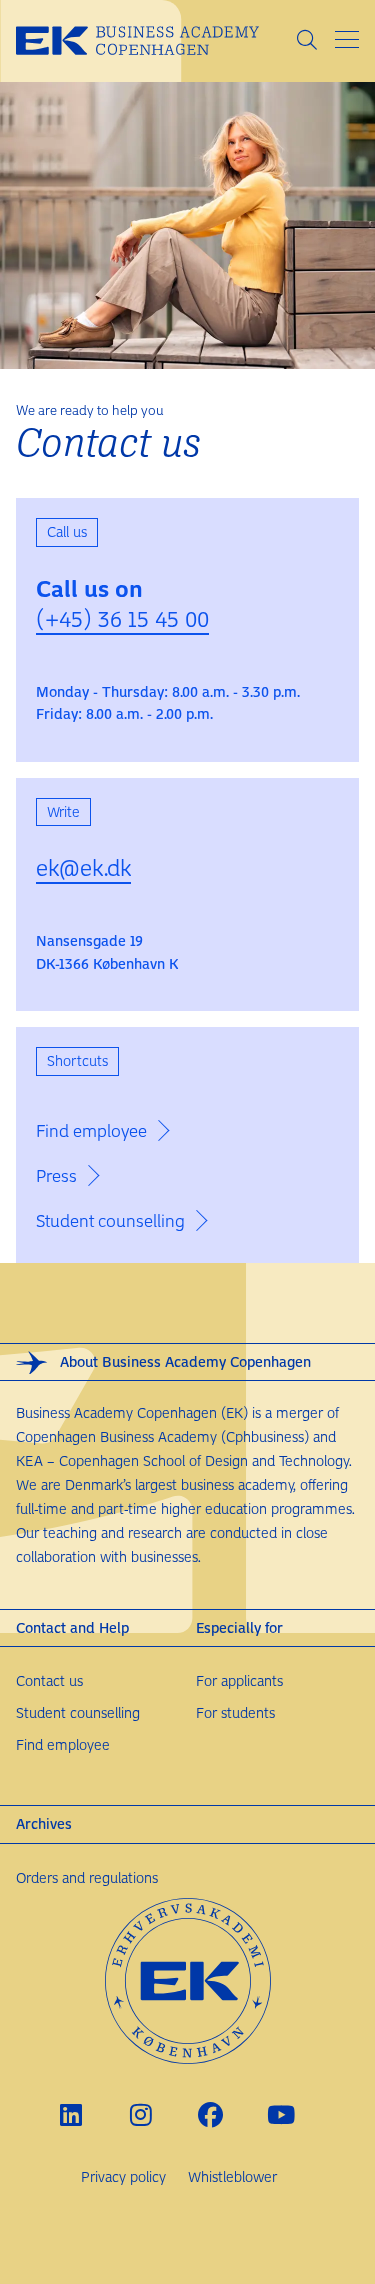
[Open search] (307, 41)
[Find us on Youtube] (280, 2114)
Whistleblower (232, 2176)
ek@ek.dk (83, 867)
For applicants (239, 1680)
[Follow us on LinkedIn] (70, 2114)
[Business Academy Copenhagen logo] (155, 41)
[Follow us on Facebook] (210, 2114)
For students (235, 1712)
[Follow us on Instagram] (140, 2114)
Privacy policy (123, 2176)
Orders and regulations (87, 1877)
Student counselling (78, 1712)
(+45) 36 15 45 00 (122, 618)
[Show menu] (347, 39)
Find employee (63, 1744)
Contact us (49, 1680)
